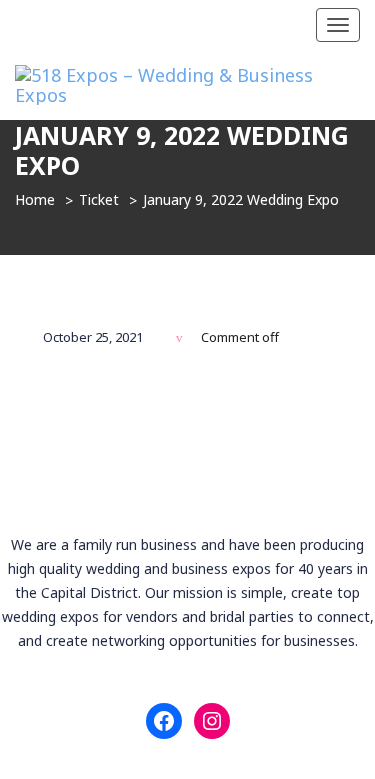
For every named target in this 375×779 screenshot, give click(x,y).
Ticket (99, 199)
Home (35, 199)
